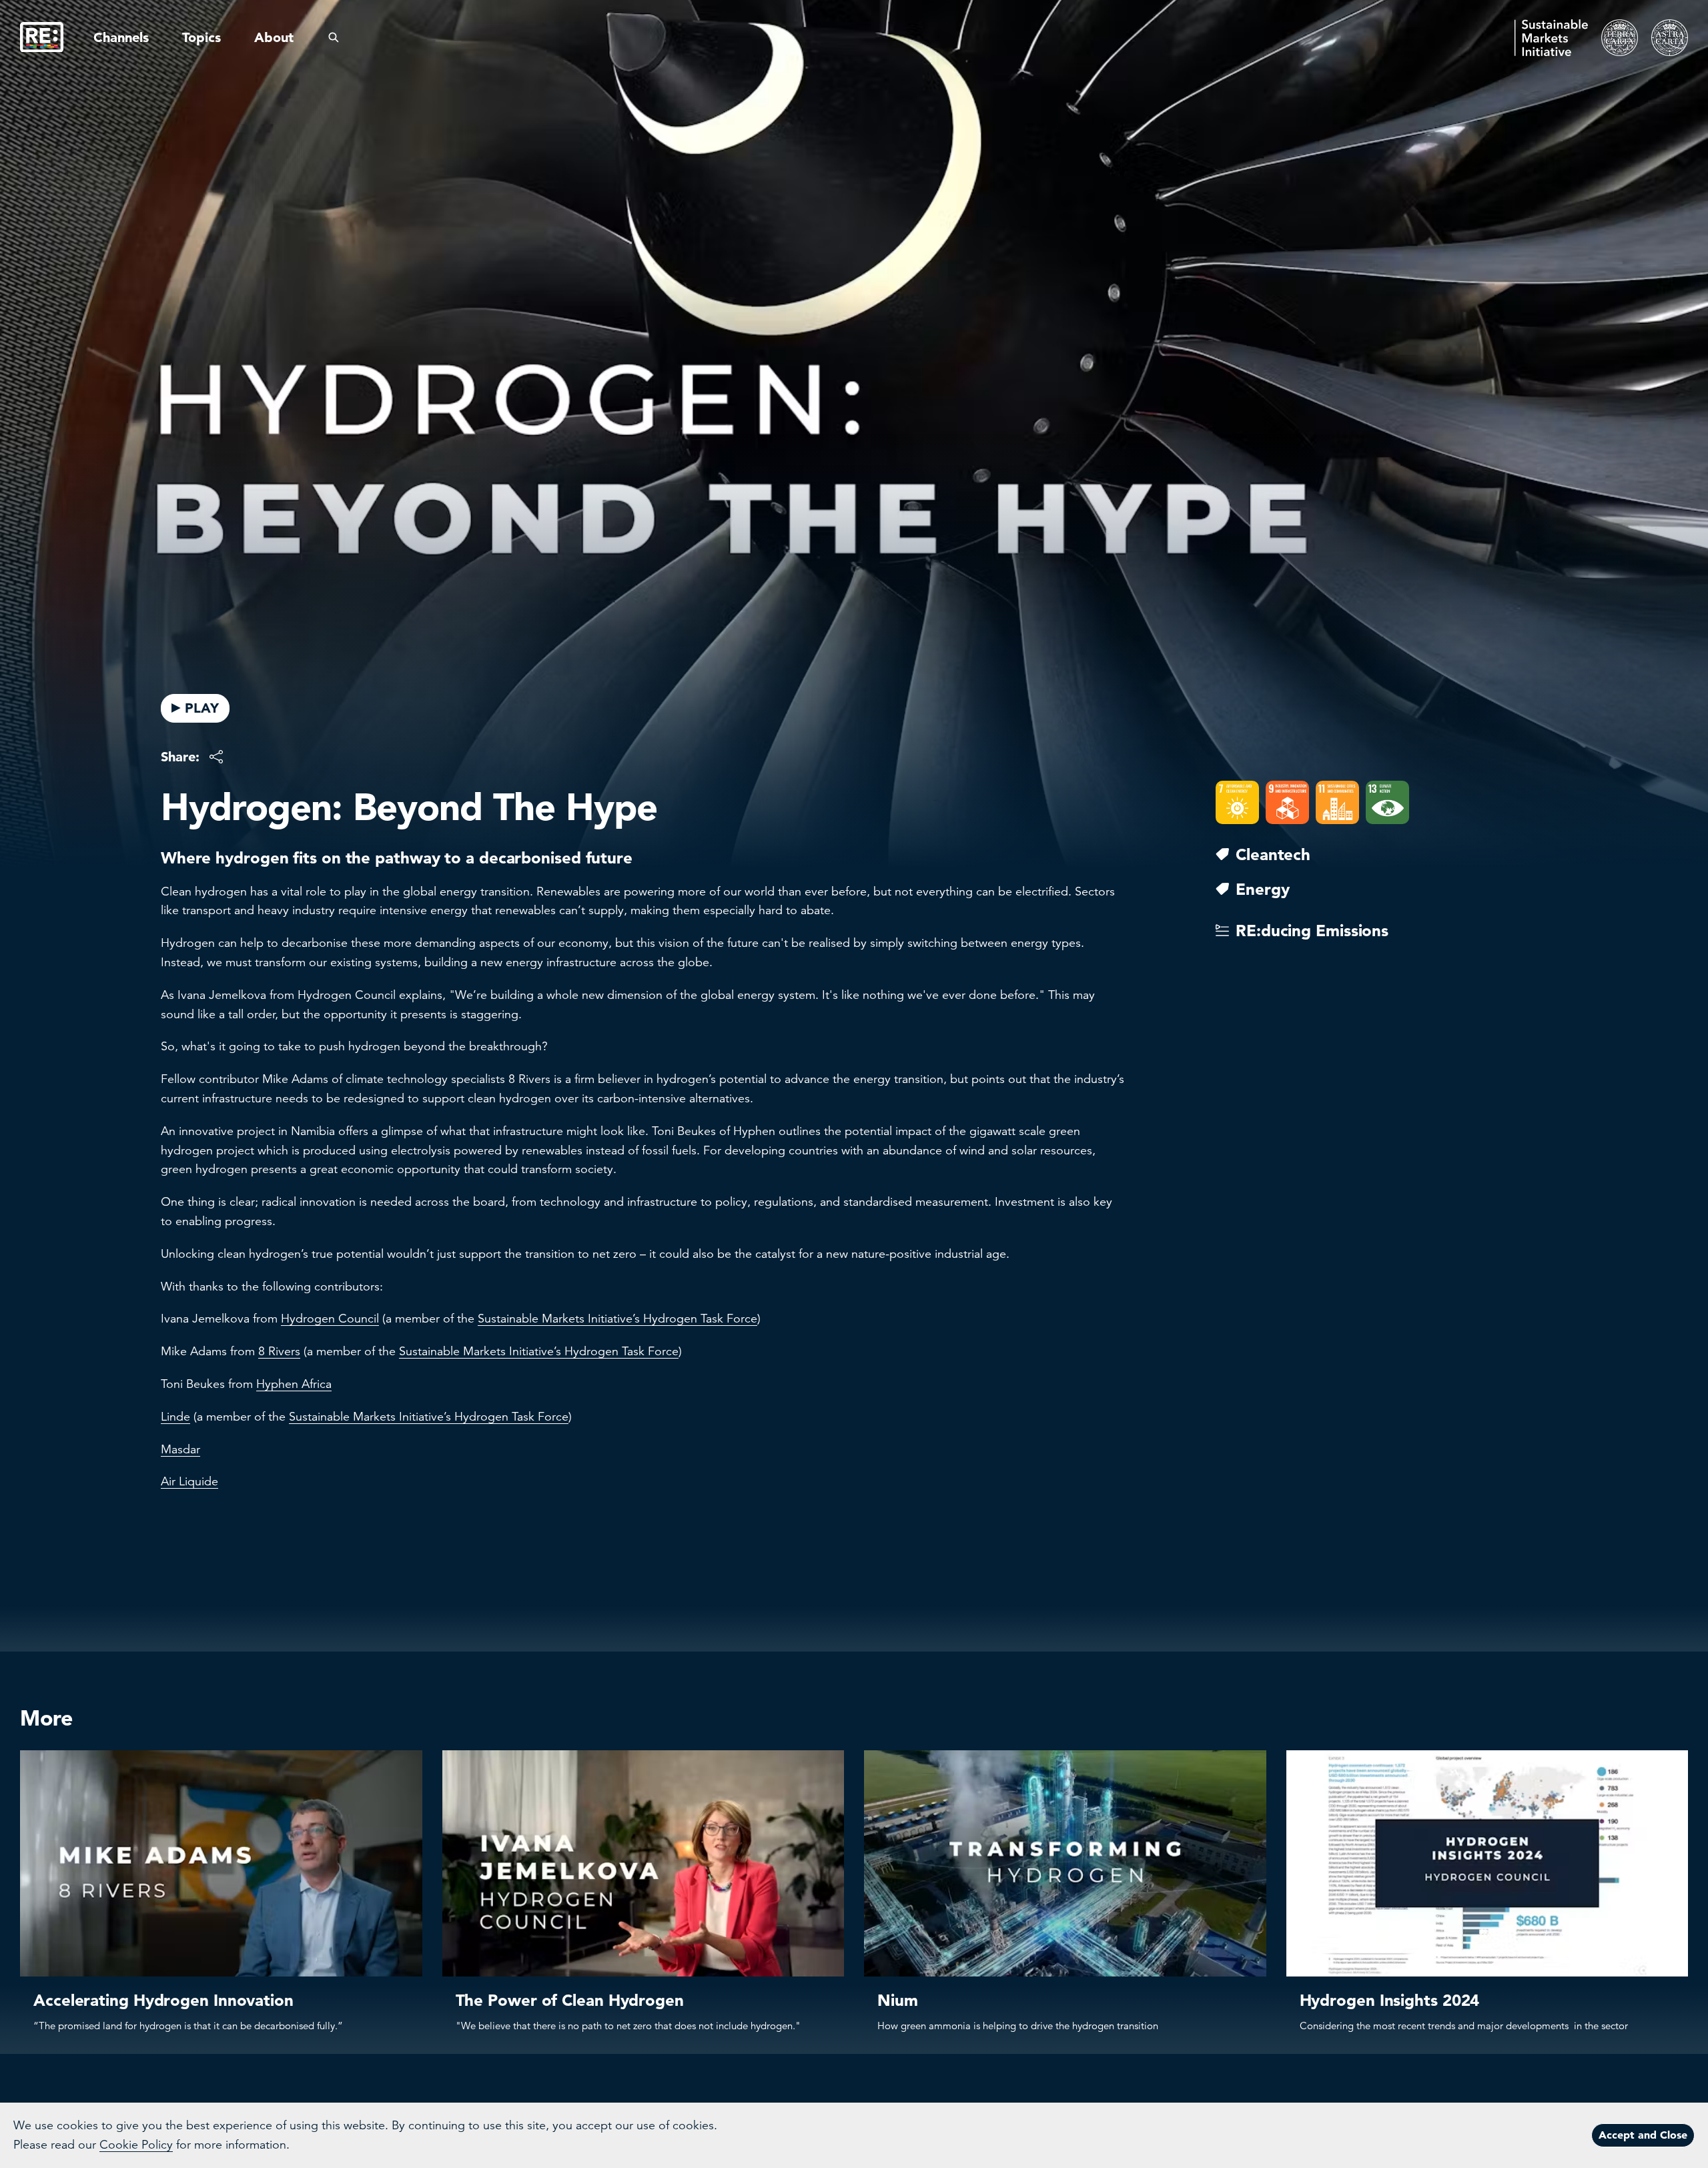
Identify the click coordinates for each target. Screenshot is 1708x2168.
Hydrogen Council (330, 1319)
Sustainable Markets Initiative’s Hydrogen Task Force (617, 1319)
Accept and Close (1643, 2135)
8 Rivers (279, 1351)
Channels (121, 37)
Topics (201, 37)
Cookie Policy (136, 2145)
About (274, 37)
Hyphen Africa (294, 1384)
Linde (175, 1417)
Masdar (180, 1449)
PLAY (202, 708)
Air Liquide (189, 1481)
